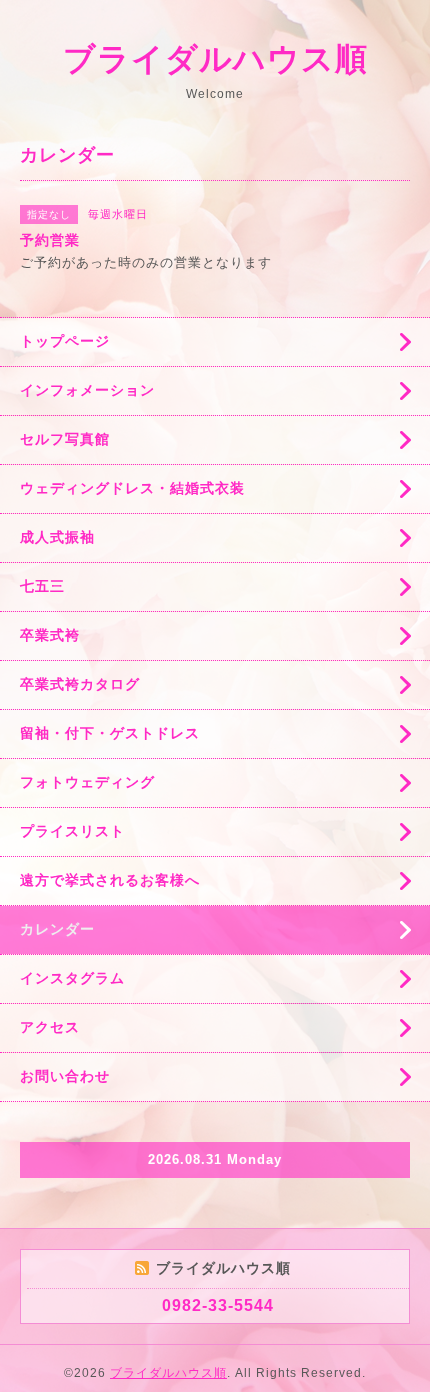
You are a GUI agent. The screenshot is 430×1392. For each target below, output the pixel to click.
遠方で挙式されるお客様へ (110, 880)
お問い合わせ (65, 1076)
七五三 (42, 586)
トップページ (65, 341)
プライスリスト (72, 831)
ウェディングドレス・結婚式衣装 (132, 488)
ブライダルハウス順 (215, 59)
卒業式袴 (50, 635)
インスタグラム (72, 978)
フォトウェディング (87, 782)
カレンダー (57, 929)
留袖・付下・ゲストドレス (110, 733)
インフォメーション (87, 390)
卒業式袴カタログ (80, 684)
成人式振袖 (57, 537)
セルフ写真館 (65, 439)
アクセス (50, 1027)
